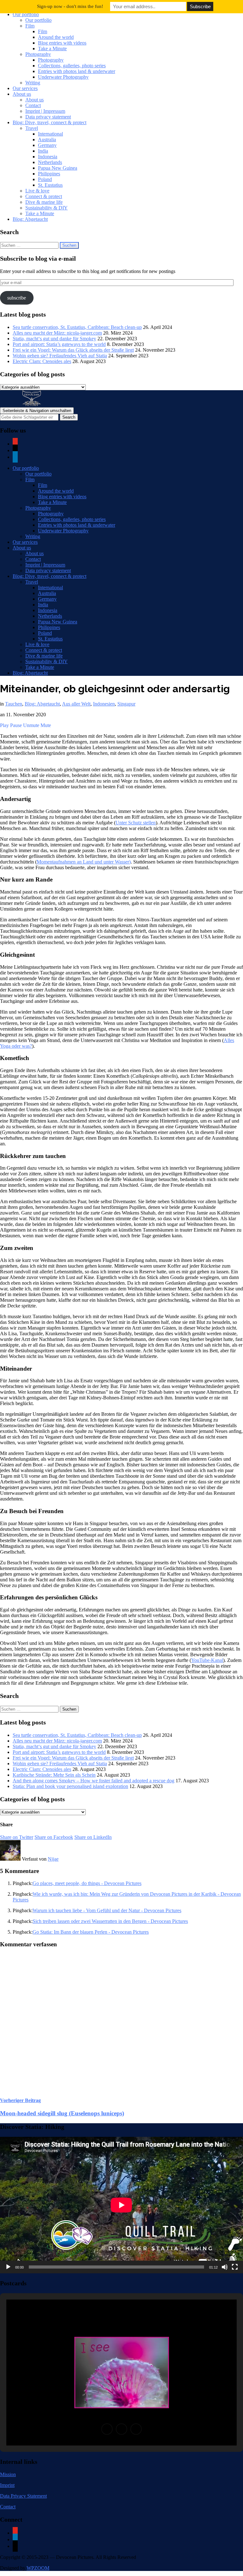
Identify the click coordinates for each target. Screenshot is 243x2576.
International (50, 134)
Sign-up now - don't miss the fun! (70, 6)
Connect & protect (44, 196)
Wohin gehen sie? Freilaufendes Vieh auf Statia (60, 356)
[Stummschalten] (225, 2267)
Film (30, 26)
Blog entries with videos (62, 43)
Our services (25, 88)
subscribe (17, 298)
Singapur (126, 704)
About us (22, 94)
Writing (33, 83)
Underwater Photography (63, 77)
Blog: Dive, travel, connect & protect (50, 122)
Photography (38, 54)
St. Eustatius (50, 185)
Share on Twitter (17, 1837)
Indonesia (48, 157)
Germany (47, 145)
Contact (33, 105)
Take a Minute (52, 48)
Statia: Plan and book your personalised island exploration (70, 1786)
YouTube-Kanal (207, 1660)
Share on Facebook (54, 1837)
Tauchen (14, 704)
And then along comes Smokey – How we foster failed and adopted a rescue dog (93, 1781)
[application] (121, 2205)
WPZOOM (38, 2568)
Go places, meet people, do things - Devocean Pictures (87, 1883)
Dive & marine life (44, 202)
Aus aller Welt (76, 704)
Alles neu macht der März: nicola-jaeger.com (57, 333)
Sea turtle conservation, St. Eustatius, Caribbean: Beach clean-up (77, 327)
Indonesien (104, 704)
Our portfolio (26, 14)
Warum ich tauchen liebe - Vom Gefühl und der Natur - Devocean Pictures (107, 1910)
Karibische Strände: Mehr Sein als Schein (54, 1775)
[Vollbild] (235, 2267)
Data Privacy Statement (23, 2496)
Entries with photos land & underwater (77, 71)
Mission (8, 2474)
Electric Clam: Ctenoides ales (42, 361)
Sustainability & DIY (47, 208)
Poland (45, 179)
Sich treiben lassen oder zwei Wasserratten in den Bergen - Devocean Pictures (110, 1921)
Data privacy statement (48, 117)
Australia (47, 139)
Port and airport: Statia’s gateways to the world (59, 344)
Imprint (7, 2485)
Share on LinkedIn (93, 1837)
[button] (107, 2429)
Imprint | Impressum (45, 111)
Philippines (49, 174)
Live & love (37, 191)
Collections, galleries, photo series (72, 66)
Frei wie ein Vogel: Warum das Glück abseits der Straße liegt (73, 350)
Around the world (56, 37)
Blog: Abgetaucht (30, 219)
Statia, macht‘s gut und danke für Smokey (54, 339)
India (43, 151)
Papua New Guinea (58, 168)
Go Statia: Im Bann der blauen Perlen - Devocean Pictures (91, 1932)
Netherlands (50, 162)
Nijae (53, 1859)
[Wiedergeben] (8, 2267)
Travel (32, 128)
